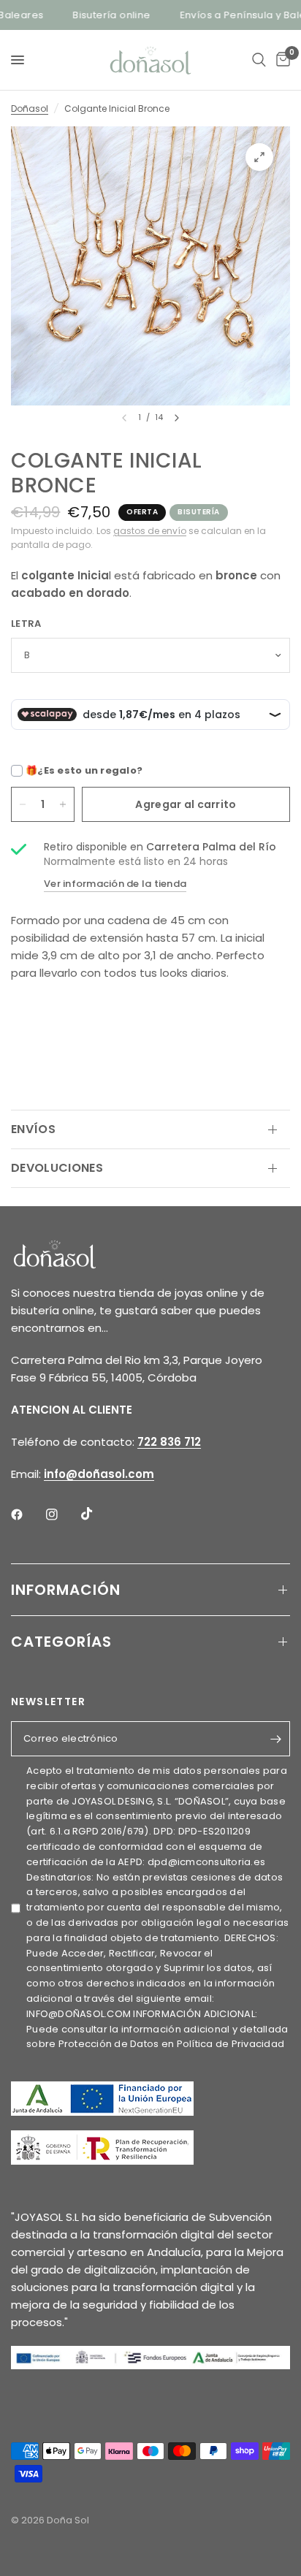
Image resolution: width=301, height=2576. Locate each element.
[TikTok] (97, 1514)
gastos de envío (150, 531)
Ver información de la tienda (115, 884)
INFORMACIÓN (66, 1590)
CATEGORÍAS (61, 1642)
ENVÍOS (33, 1129)
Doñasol (30, 108)
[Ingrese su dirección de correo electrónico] (275, 1739)
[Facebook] (27, 1514)
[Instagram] (62, 1514)
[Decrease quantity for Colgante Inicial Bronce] (23, 804)
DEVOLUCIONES (57, 1168)
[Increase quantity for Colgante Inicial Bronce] (63, 804)
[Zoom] (259, 157)
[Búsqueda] (259, 60)
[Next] (177, 418)
